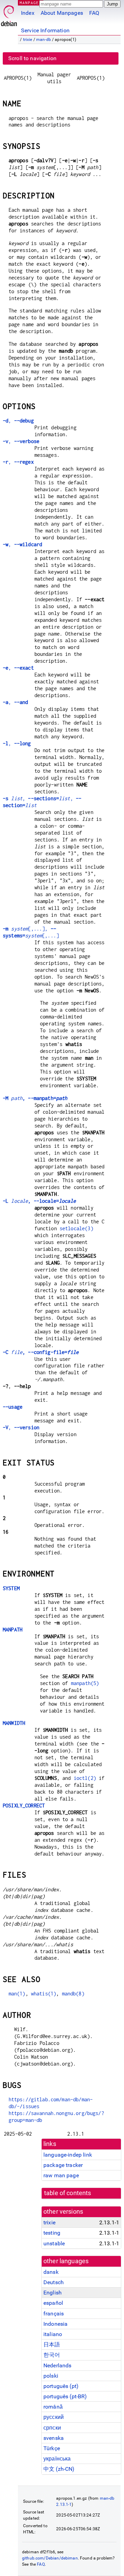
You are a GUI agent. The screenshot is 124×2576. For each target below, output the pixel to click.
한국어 (52, 2355)
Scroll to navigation (32, 58)
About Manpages (62, 13)
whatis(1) (44, 1994)
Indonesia (55, 2324)
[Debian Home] (9, 14)
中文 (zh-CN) (59, 2469)
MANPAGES (31, 3)
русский (54, 2417)
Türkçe (52, 2448)
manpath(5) (85, 1683)
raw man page (61, 2175)
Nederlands (58, 2365)
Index (28, 13)
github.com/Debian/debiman (50, 2558)
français (54, 2314)
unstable (54, 2243)
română (53, 2407)
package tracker (63, 2165)
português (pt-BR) (65, 2396)
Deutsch (54, 2282)
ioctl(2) (85, 1778)
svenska (54, 2438)
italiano (53, 2334)
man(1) (17, 1994)
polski (51, 2376)
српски (52, 2428)
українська (57, 2459)
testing (52, 2233)
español (53, 2303)
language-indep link (68, 2155)
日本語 (52, 2344)
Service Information (45, 30)
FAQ (94, 13)
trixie (28, 40)
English (53, 2293)
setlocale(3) (76, 1228)
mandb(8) (73, 1994)
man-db (44, 40)
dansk (51, 2272)
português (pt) (61, 2386)
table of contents (68, 2193)
